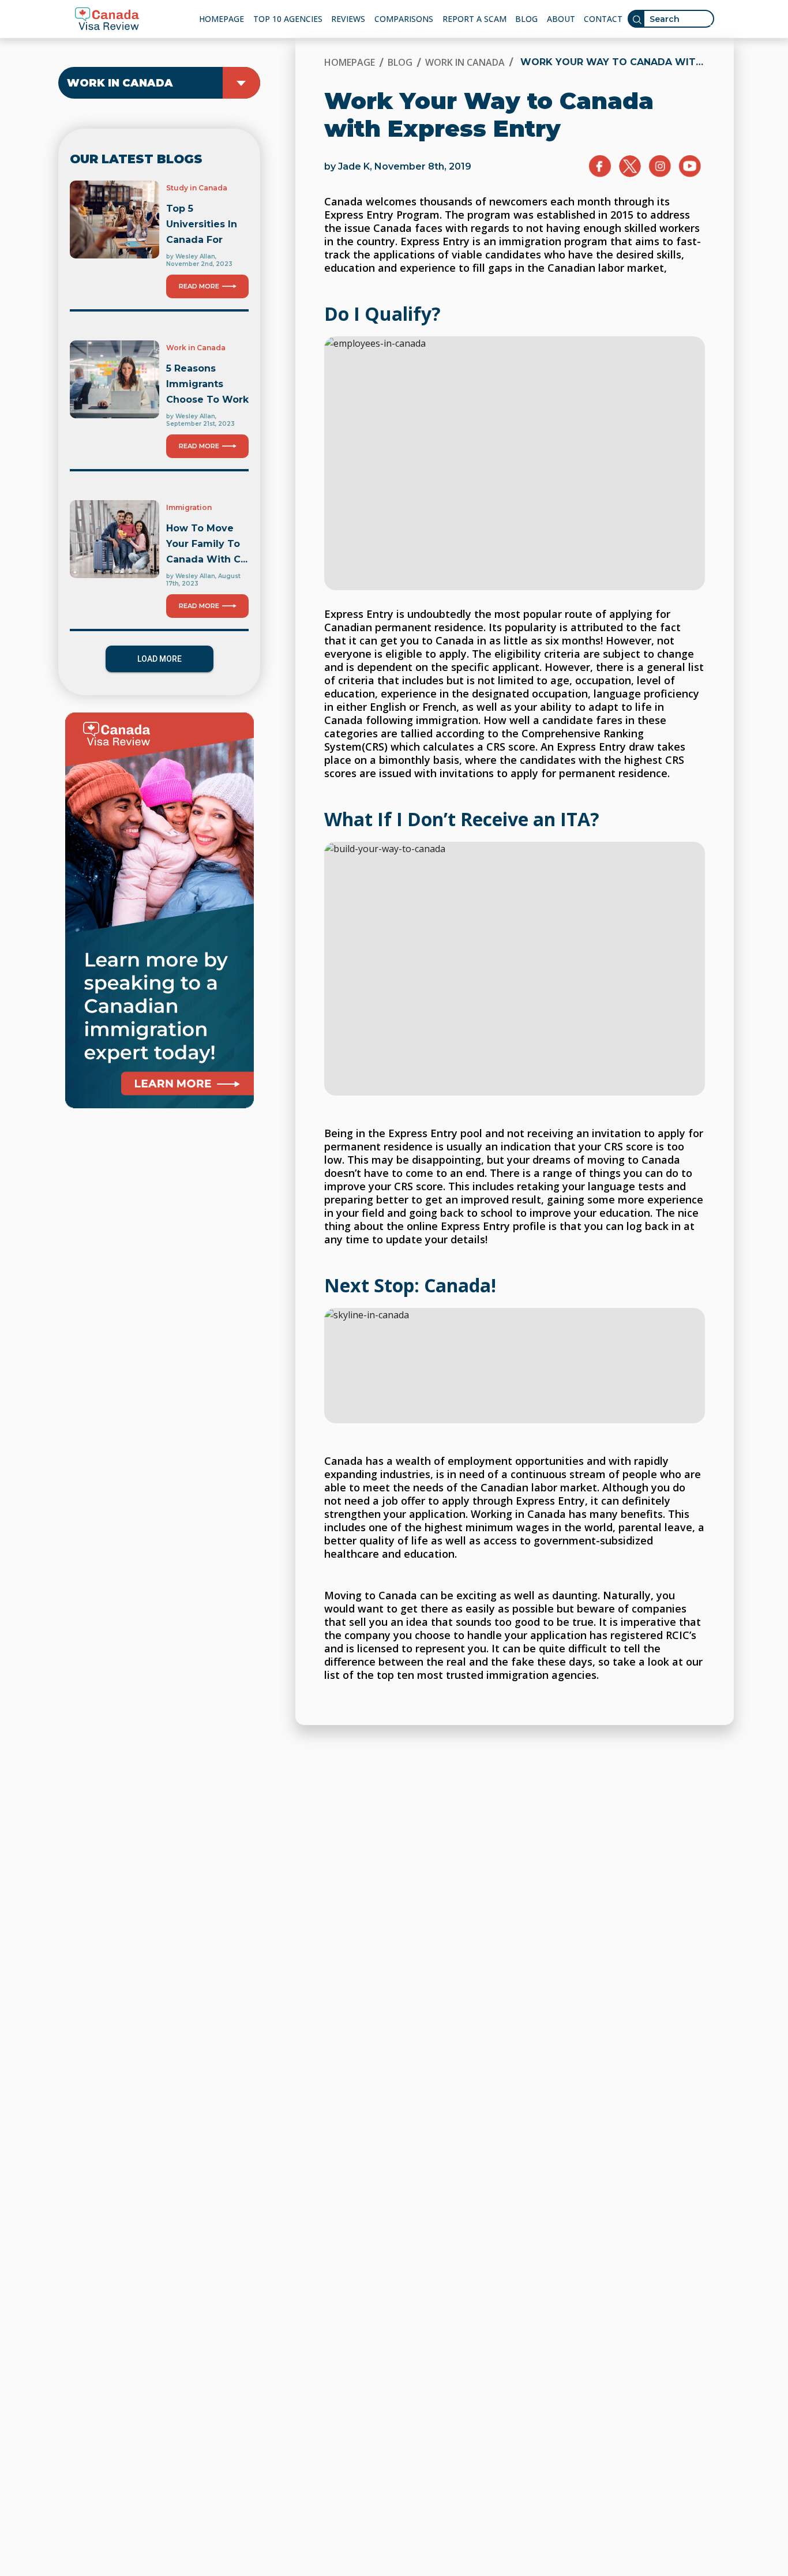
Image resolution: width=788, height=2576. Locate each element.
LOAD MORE (160, 659)
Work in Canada (465, 62)
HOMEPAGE (222, 19)
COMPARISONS (404, 19)
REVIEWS (348, 19)
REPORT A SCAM (474, 19)
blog (400, 62)
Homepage (350, 62)
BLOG (526, 19)
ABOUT (561, 19)
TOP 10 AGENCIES (288, 19)
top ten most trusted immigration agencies (487, 1675)
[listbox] (159, 83)
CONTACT (603, 19)
